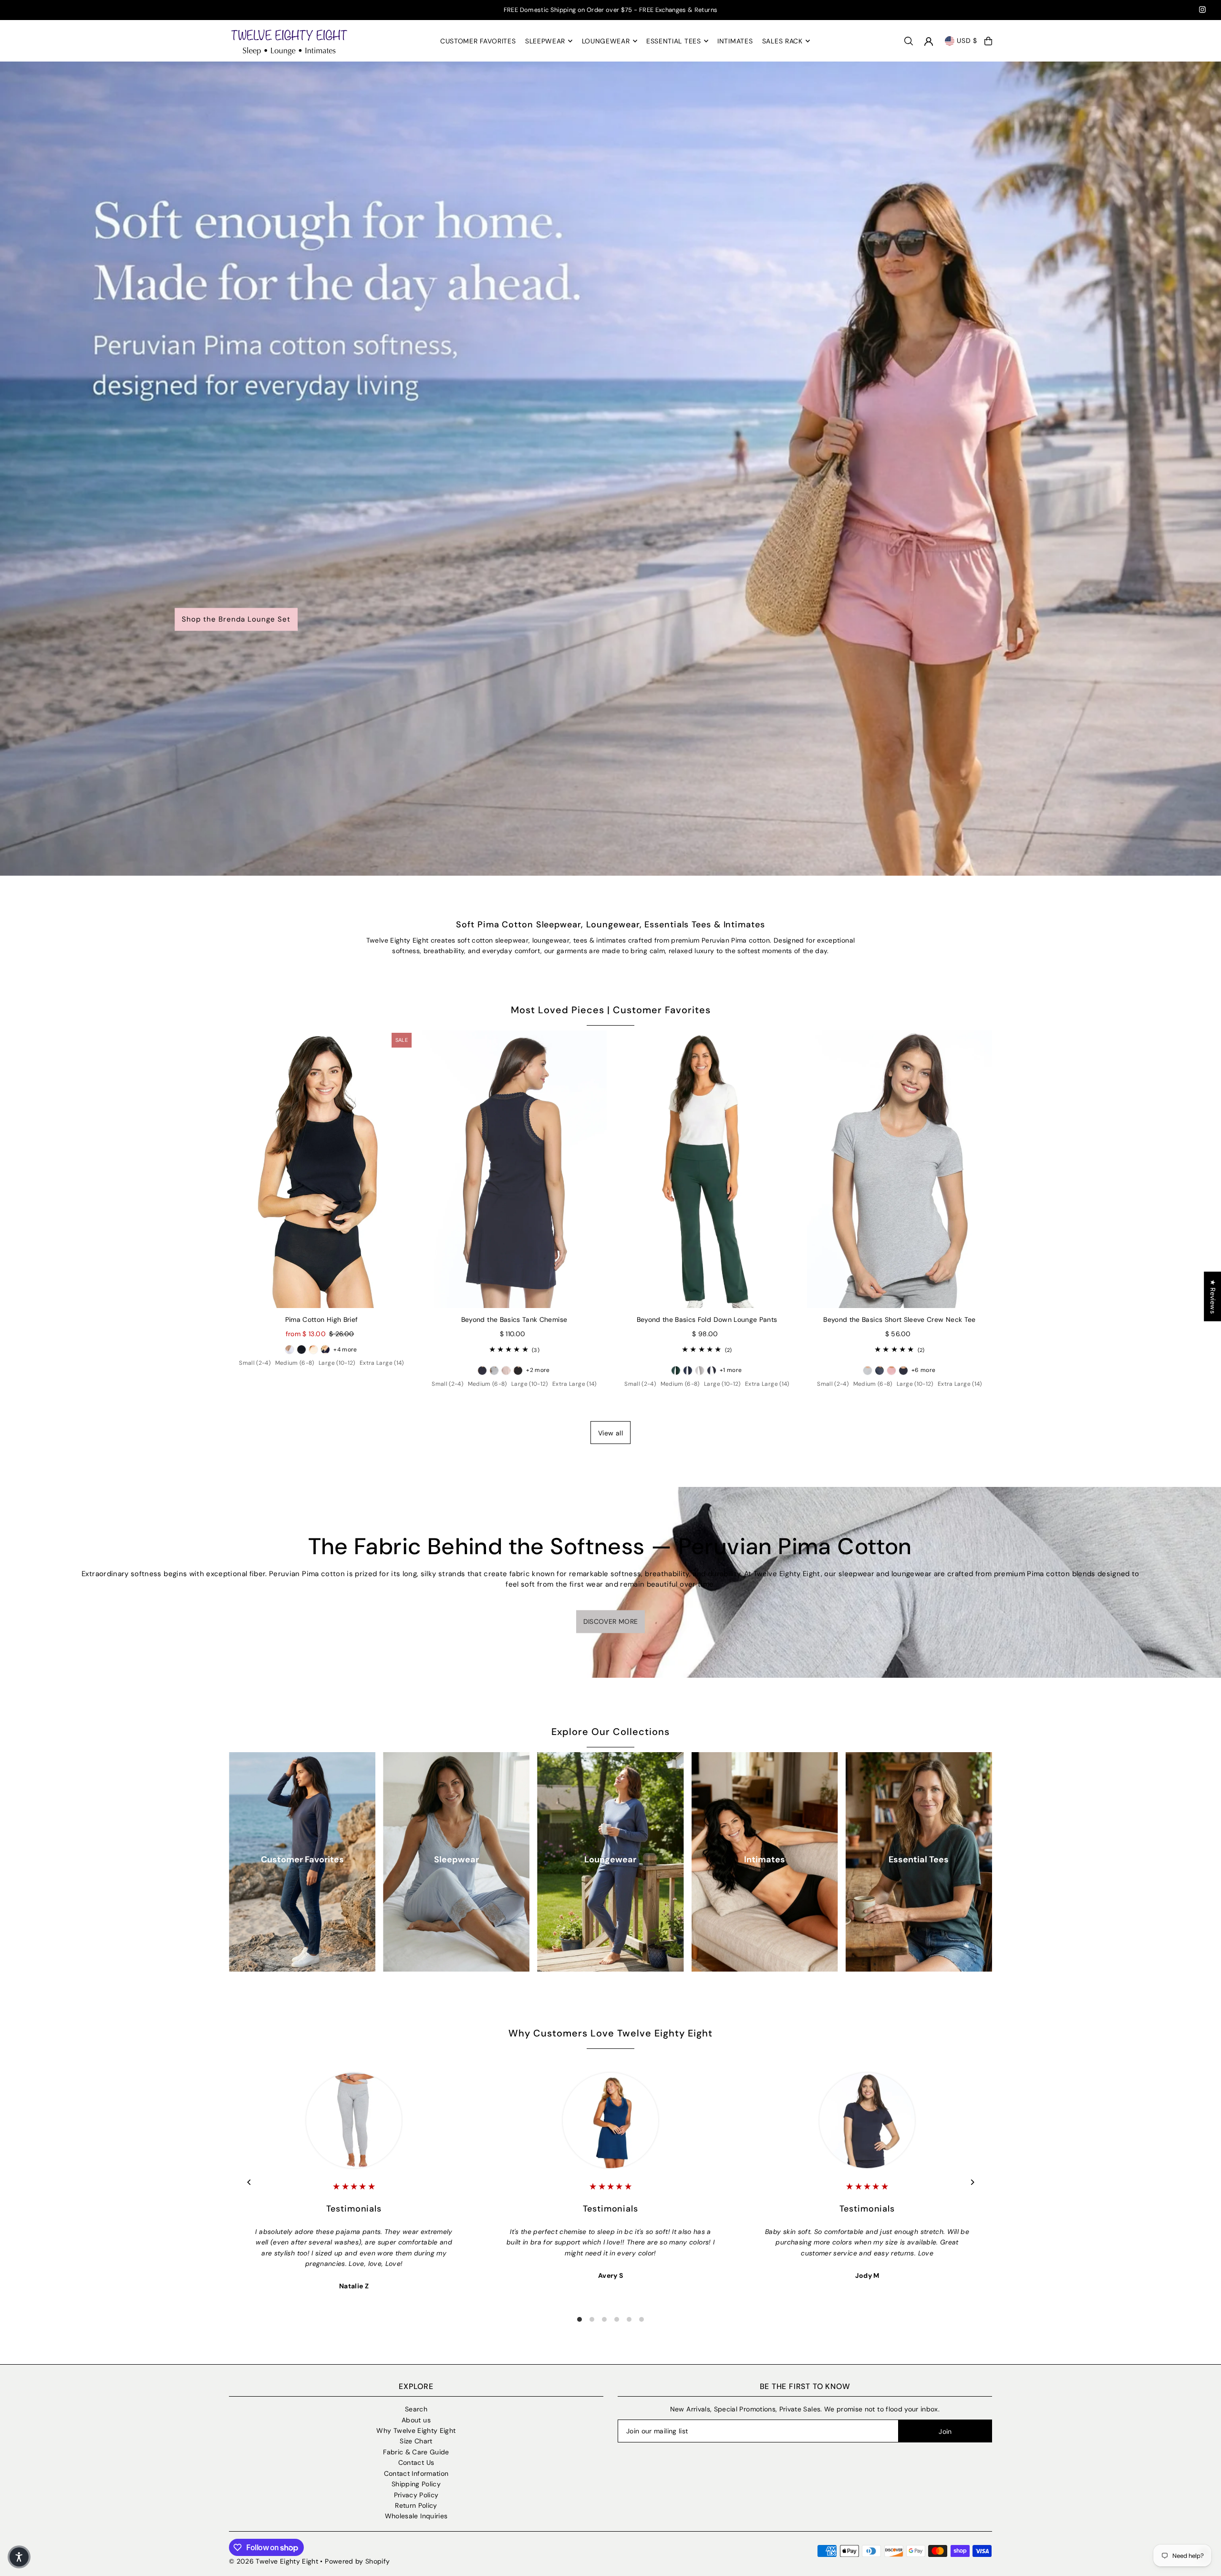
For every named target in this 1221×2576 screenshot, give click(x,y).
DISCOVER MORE (611, 1621)
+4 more (345, 1350)
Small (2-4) (255, 1363)
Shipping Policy (416, 2484)
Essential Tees (919, 1859)
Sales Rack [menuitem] (782, 41)
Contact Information (416, 2473)
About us (416, 2420)
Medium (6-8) (295, 1363)
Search (416, 2409)
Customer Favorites (302, 1859)
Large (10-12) (337, 1363)
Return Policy (416, 2505)
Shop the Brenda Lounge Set (236, 619)
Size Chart (416, 2441)
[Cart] (988, 41)
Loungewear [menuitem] (606, 41)
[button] (19, 2557)
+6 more (923, 1370)
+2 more (538, 1370)
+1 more (731, 1370)
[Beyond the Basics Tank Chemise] (514, 1169)
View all (610, 1433)
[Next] (972, 2182)
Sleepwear (456, 1859)
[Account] (929, 42)
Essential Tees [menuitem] (674, 41)
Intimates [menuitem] (735, 41)
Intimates (765, 1859)
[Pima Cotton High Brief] (321, 1169)
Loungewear (610, 1859)
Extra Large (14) (382, 1363)
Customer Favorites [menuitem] (478, 41)
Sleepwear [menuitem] (545, 41)
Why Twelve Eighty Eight (416, 2431)
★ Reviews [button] (1213, 1297)
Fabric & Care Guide (416, 2452)
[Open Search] (909, 41)
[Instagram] (1202, 11)
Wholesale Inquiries (416, 2516)
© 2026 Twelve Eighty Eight (274, 2561)
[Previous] (249, 2182)
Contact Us (416, 2462)
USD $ (967, 41)
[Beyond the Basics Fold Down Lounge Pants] (707, 1169)
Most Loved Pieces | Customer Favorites (611, 1010)
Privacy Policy (416, 2495)
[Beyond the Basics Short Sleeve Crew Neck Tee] (900, 1169)
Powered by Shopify (357, 2561)
